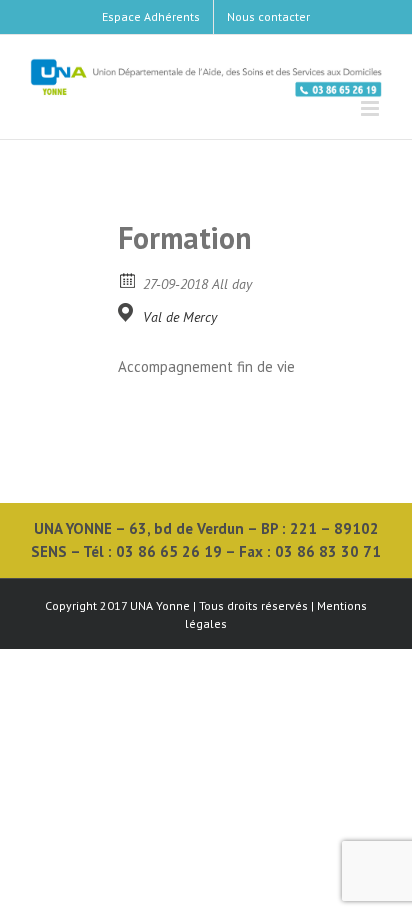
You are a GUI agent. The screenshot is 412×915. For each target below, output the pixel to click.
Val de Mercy (180, 317)
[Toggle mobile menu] (371, 108)
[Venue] (128, 312)
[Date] (128, 279)
